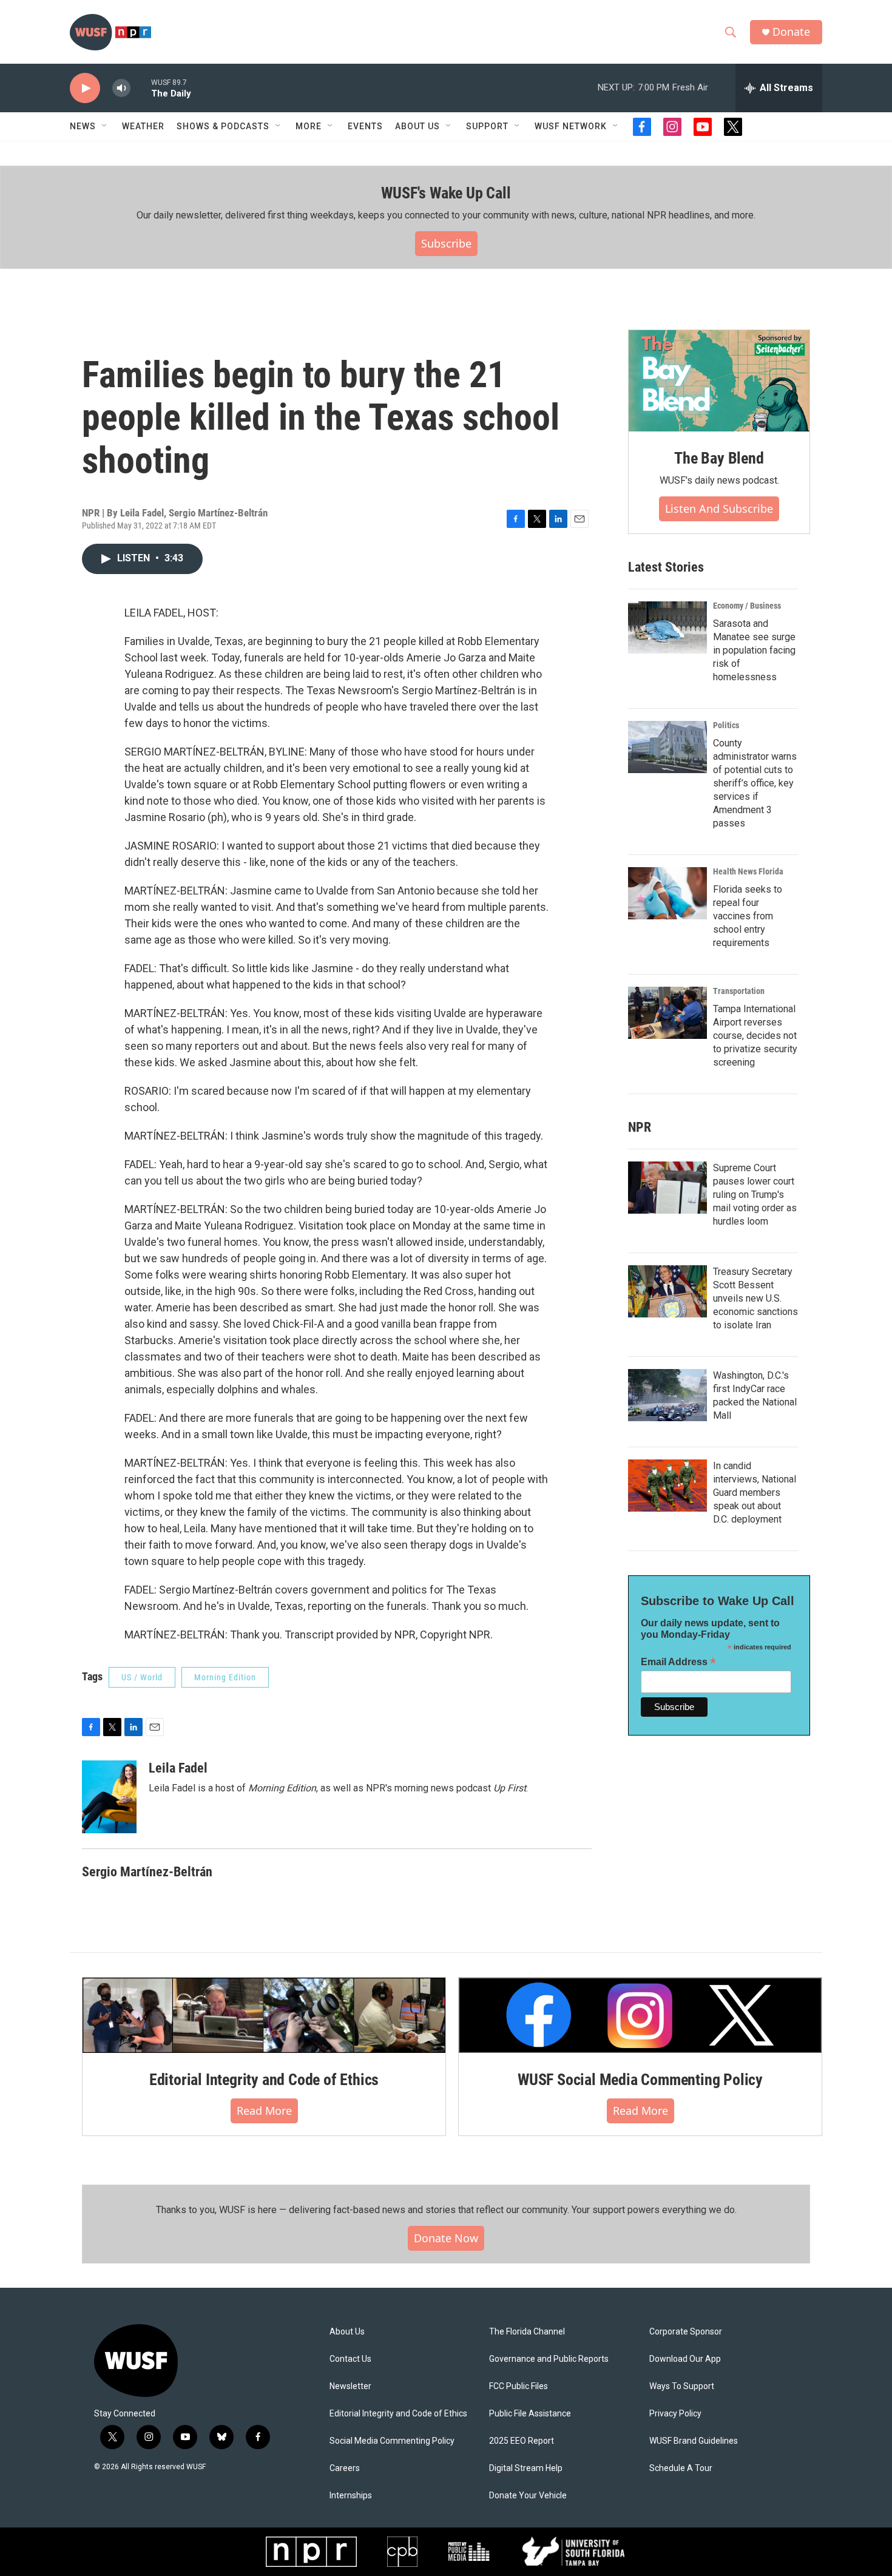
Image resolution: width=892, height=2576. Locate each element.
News (83, 126)
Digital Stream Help (526, 2468)
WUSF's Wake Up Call (446, 193)
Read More (264, 2111)
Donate (791, 32)
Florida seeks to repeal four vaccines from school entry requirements (748, 916)
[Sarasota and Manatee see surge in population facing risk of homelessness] (667, 627)
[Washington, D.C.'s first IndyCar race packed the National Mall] (667, 1395)
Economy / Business (747, 606)
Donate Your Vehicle (528, 2496)
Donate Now (446, 2238)
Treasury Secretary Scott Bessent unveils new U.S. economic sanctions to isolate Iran (755, 1298)
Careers (345, 2468)
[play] (85, 88)
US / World (142, 1677)
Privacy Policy (675, 2414)
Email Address (678, 1662)
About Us (347, 2332)
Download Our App (685, 2359)
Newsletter (350, 2386)
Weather (143, 126)
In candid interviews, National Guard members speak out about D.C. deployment (755, 1493)
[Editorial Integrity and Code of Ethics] (264, 2015)
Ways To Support (682, 2386)
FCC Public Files (519, 2386)
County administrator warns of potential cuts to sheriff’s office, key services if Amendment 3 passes (755, 783)
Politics (726, 725)
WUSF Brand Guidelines (694, 2441)
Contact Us (350, 2359)
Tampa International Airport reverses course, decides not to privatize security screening (755, 1036)
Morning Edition (225, 1677)
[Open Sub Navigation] (105, 126)
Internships (351, 2496)
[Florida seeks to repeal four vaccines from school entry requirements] (667, 893)
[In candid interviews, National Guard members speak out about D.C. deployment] (667, 1486)
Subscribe (446, 243)
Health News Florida (748, 871)
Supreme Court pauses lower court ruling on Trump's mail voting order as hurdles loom (755, 1195)
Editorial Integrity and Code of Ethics (264, 2080)
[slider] (141, 88)
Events (365, 126)
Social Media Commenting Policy (392, 2441)
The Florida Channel (527, 2332)
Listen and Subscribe (719, 509)
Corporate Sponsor (686, 2332)
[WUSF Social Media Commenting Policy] (640, 2015)
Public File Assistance (530, 2414)
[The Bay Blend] (719, 381)
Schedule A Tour (681, 2468)
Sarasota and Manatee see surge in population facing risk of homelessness (754, 650)
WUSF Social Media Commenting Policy (640, 2080)
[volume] (121, 88)
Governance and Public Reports (549, 2359)
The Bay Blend (719, 458)
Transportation (739, 991)
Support (487, 126)
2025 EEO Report (522, 2441)
